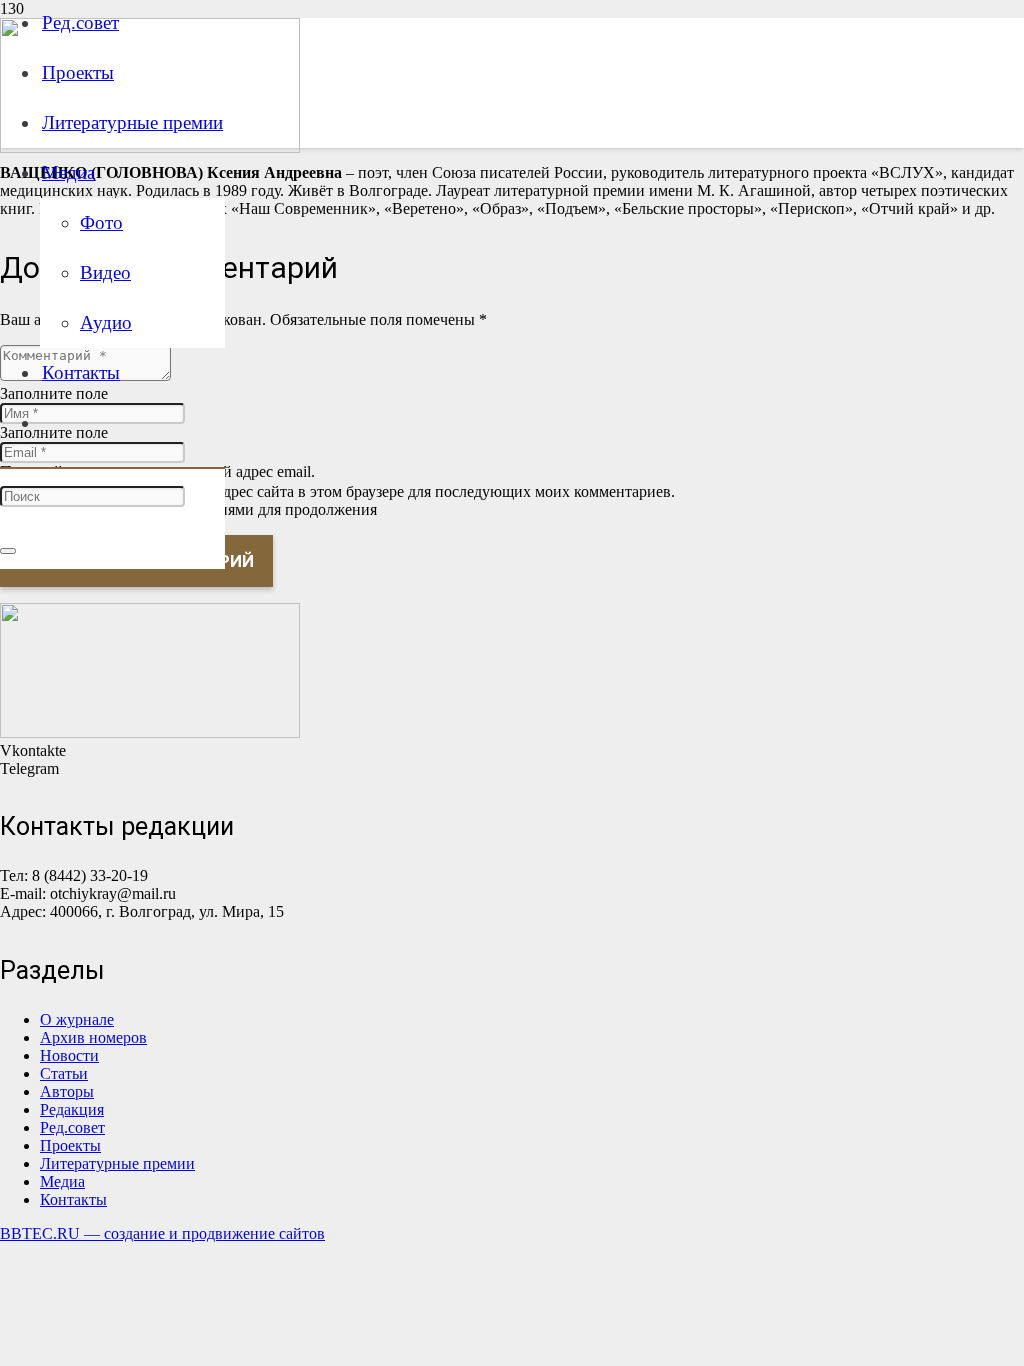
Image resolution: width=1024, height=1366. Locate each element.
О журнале (77, 1019)
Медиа (62, 1181)
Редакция (72, 1109)
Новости (69, 1055)
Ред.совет (72, 1127)
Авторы (67, 1091)
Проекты (70, 1145)
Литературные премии (117, 1163)
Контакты (73, 1199)
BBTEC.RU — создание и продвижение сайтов (162, 1233)
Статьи (64, 1073)
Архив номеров (93, 1037)
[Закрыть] (8, 551)
